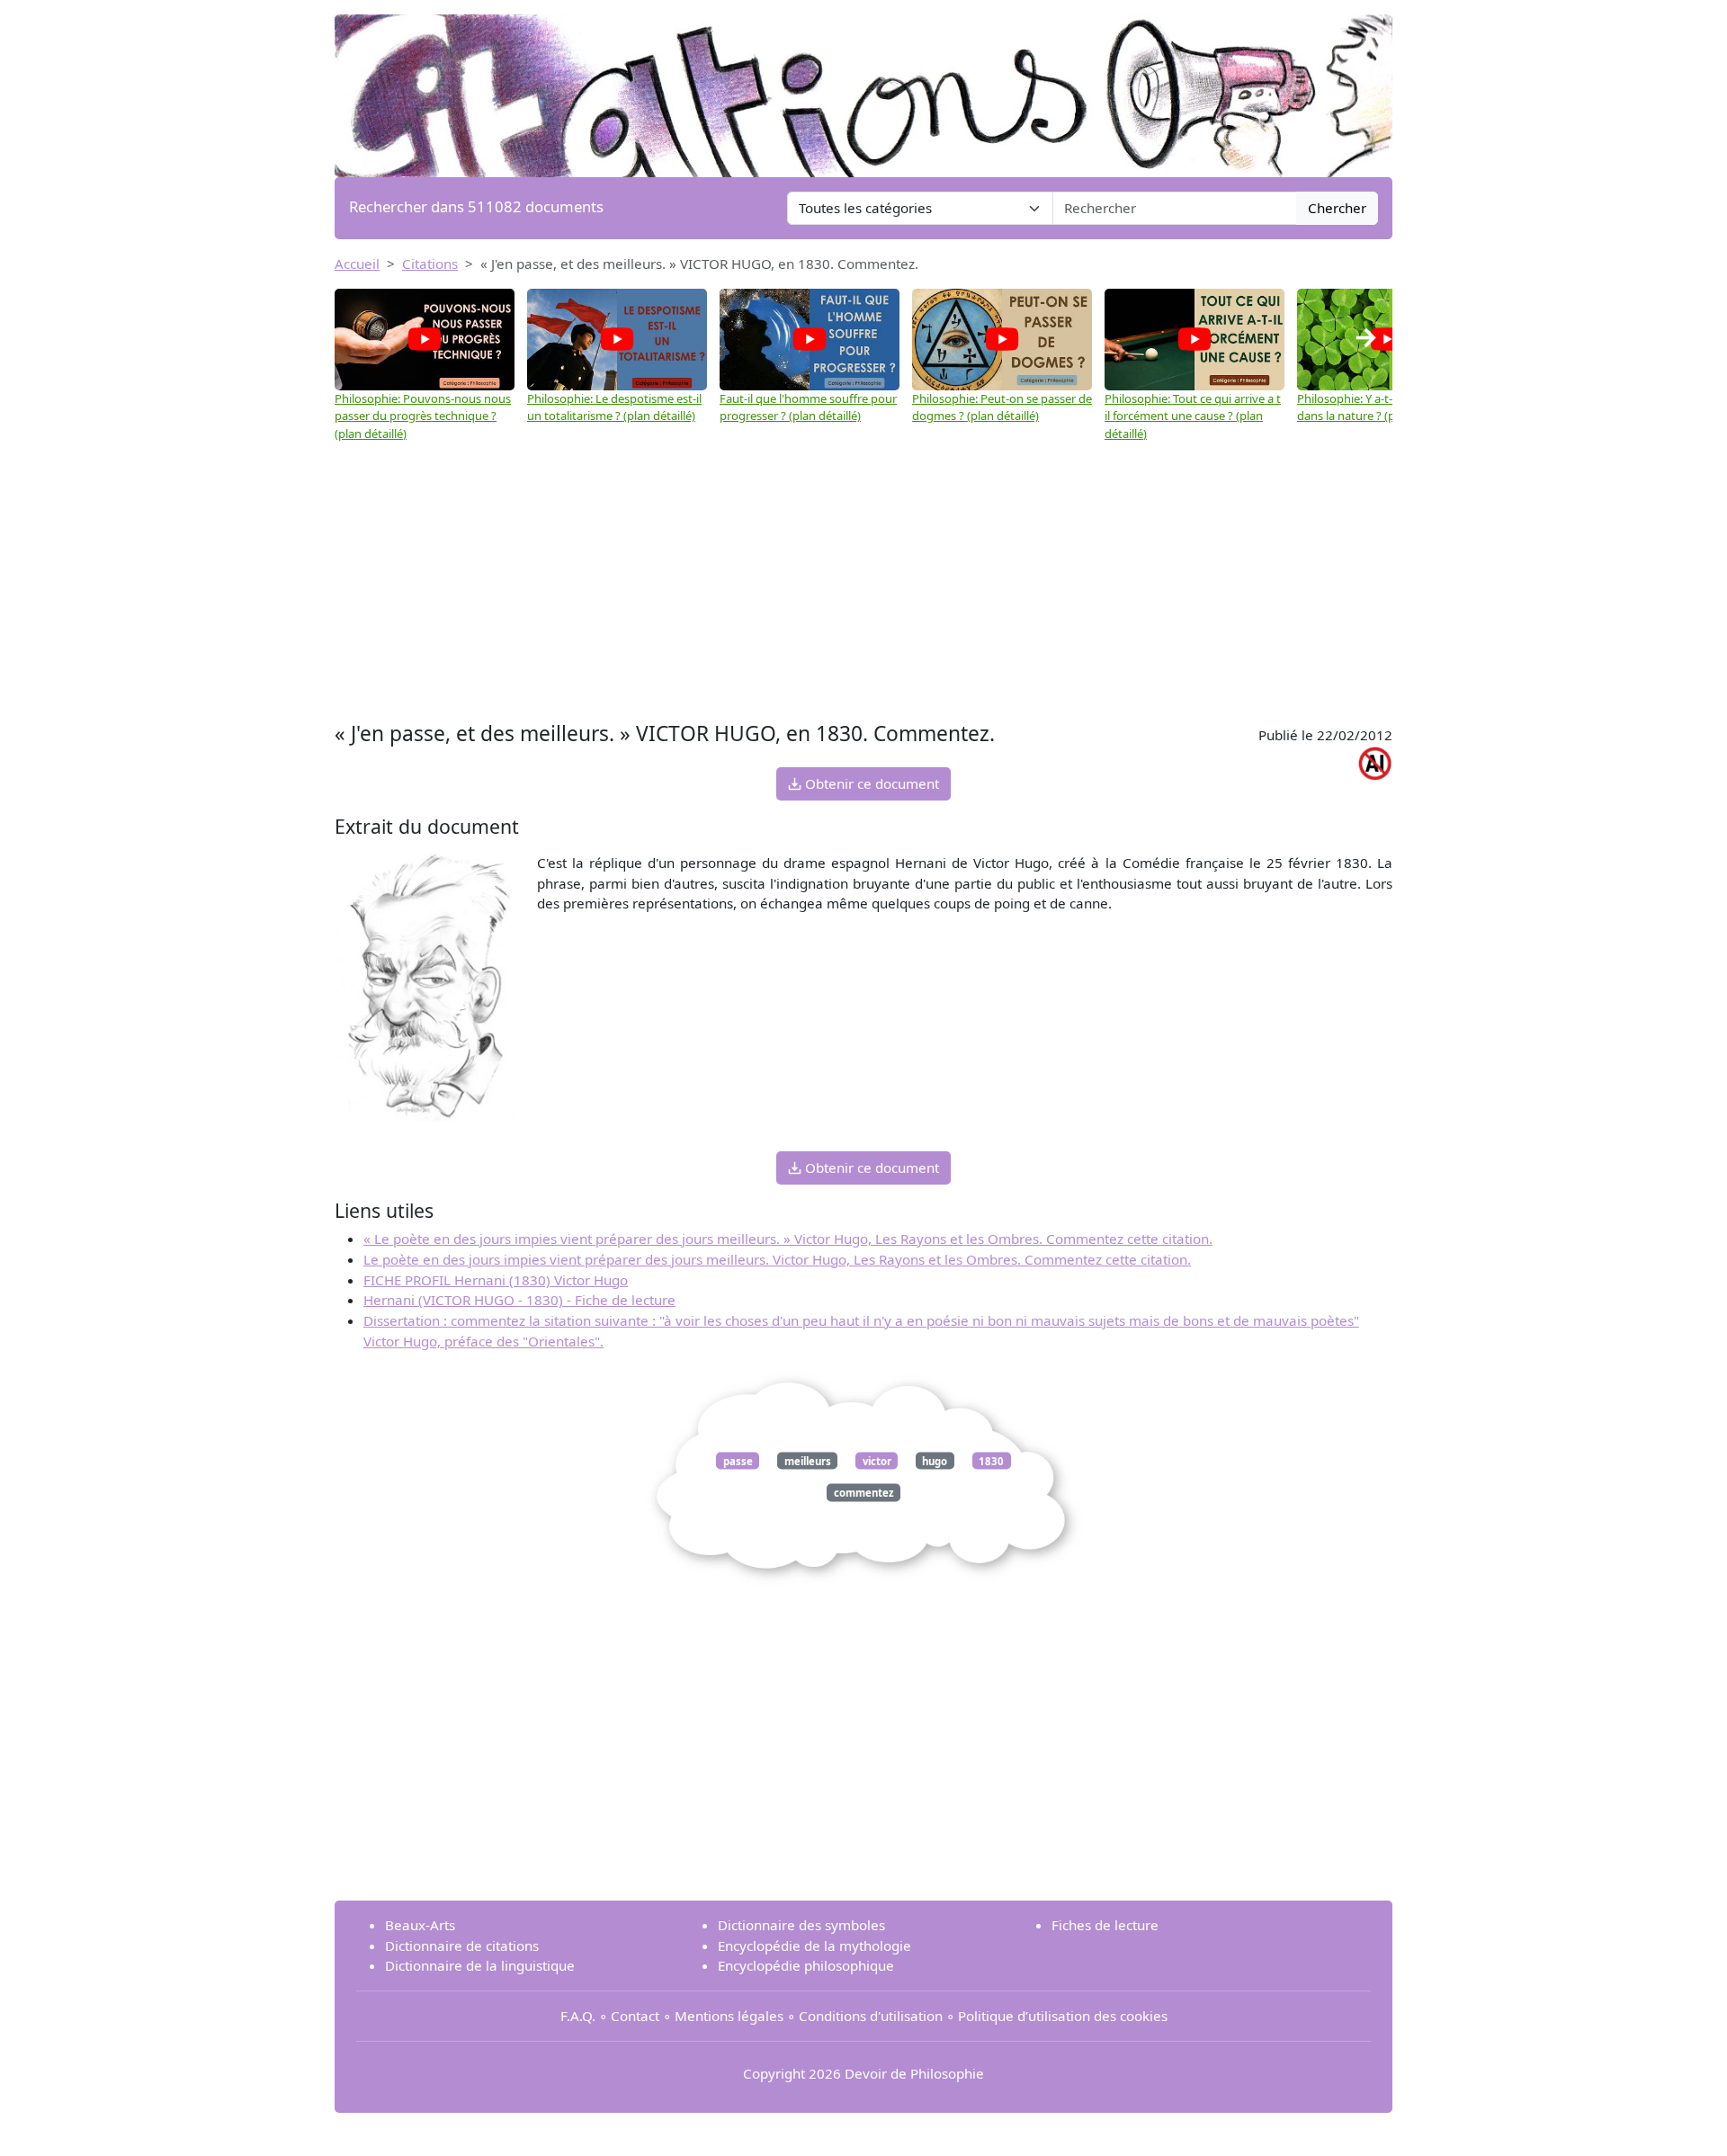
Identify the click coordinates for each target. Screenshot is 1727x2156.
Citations (430, 264)
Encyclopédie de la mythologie (814, 1946)
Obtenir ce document (870, 783)
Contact (635, 2016)
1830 (991, 1460)
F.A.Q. (578, 2016)
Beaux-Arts (420, 1925)
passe (738, 1460)
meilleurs (808, 1460)
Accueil (357, 264)
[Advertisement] (863, 582)
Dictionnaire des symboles (801, 1925)
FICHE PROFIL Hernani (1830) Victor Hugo (496, 1280)
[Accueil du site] (863, 87)
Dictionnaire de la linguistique (480, 1965)
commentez (864, 1493)
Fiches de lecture (1105, 1925)
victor (877, 1460)
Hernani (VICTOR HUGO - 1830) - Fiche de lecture (519, 1300)
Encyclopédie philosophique (806, 1965)
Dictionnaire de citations (462, 1946)
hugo (935, 1460)
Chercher (1337, 208)
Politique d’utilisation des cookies (1063, 2016)
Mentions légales (729, 2016)
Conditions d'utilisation (871, 2016)
